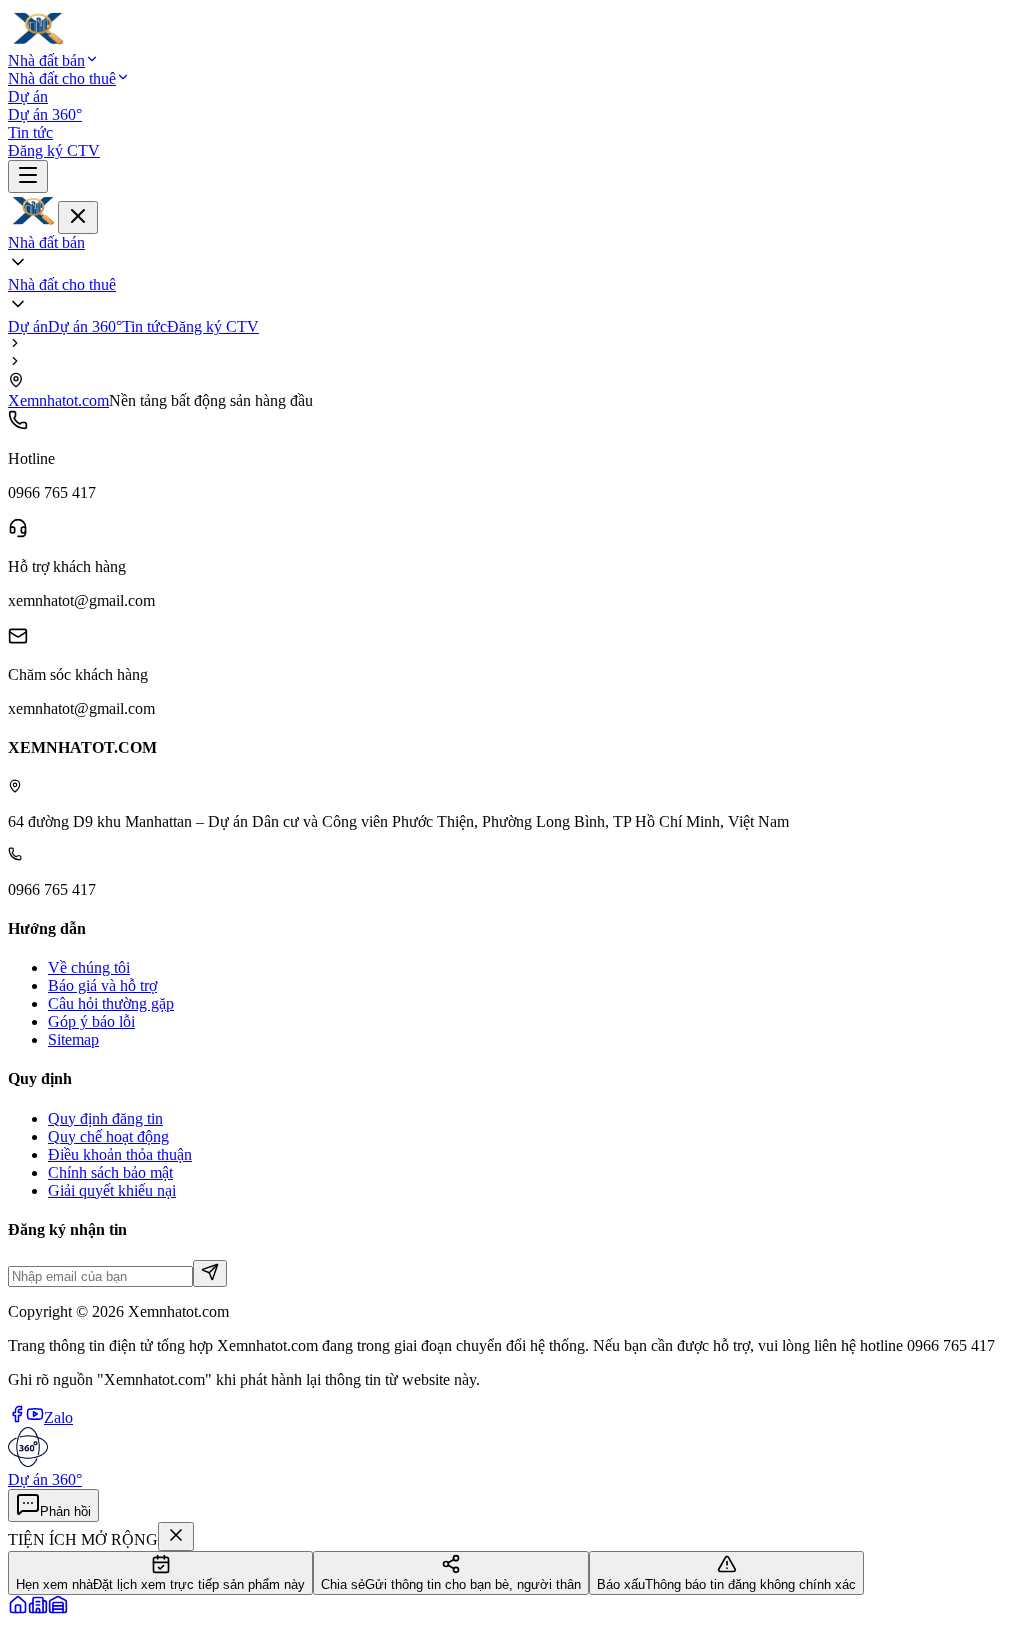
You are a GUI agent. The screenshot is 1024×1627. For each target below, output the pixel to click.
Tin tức (30, 132)
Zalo (58, 1417)
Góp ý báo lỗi (91, 1021)
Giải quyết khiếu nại (112, 1190)
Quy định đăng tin (105, 1118)
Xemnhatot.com (58, 400)
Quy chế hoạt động (108, 1136)
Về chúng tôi (89, 967)
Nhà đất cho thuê (62, 78)
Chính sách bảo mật (110, 1172)
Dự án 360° (45, 114)
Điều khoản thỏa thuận (120, 1154)
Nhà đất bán (46, 60)
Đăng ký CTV (54, 150)
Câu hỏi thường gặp (111, 1003)
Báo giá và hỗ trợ (102, 985)
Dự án (28, 96)
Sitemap (73, 1039)
